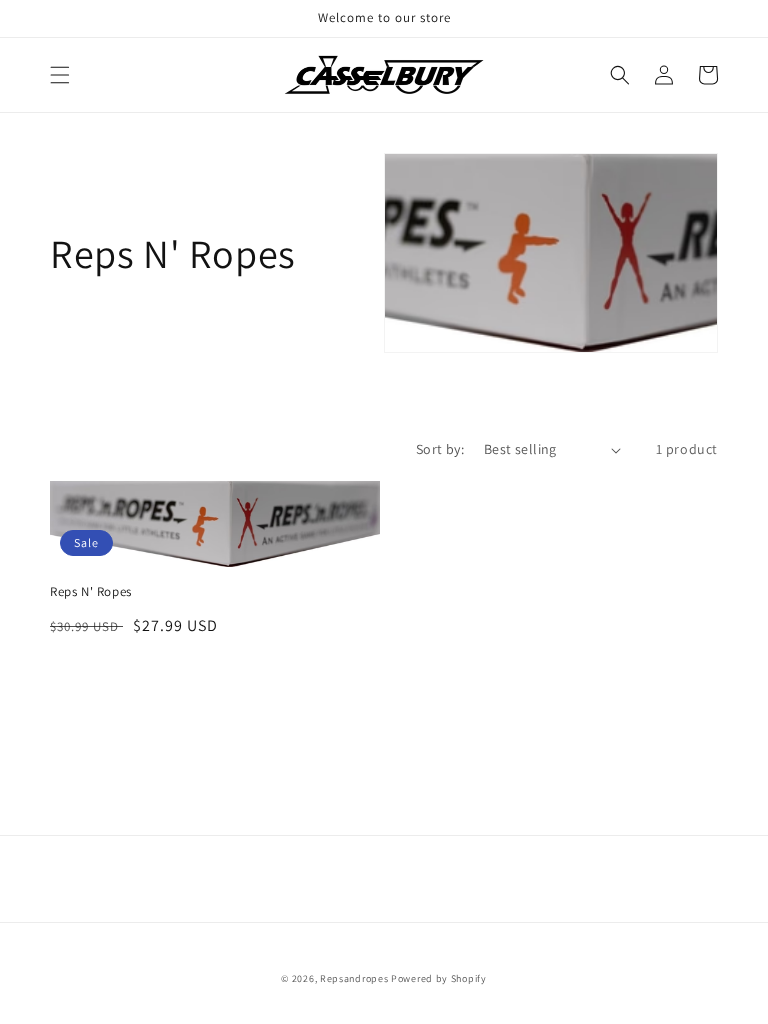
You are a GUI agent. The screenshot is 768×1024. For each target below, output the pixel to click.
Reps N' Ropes (91, 592)
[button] (60, 75)
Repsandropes (354, 978)
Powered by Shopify (439, 978)
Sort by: (440, 449)
